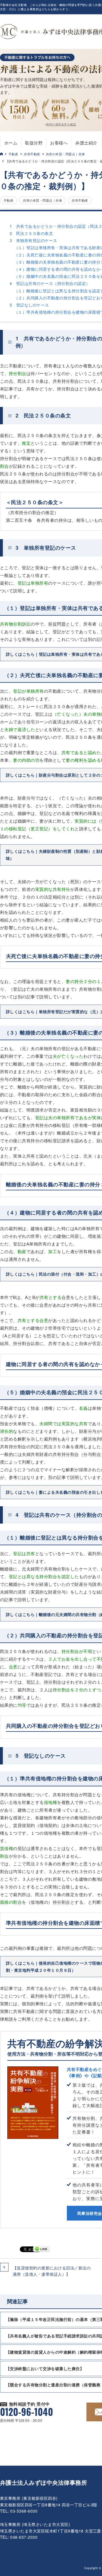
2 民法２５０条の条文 (31, 233)
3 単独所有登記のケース (33, 240)
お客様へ (59, 143)
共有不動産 (32, 154)
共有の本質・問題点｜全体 (65, 154)
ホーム (11, 143)
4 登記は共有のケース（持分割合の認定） (50, 283)
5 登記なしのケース (29, 305)
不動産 (13, 154)
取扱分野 (34, 143)
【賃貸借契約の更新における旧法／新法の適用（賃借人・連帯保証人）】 (52, 2271)
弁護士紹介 (86, 143)
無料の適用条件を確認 (61, 124)
